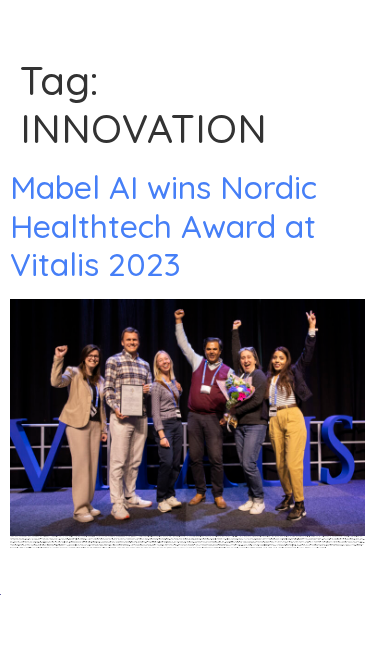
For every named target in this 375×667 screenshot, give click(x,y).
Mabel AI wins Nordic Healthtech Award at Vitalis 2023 (163, 225)
